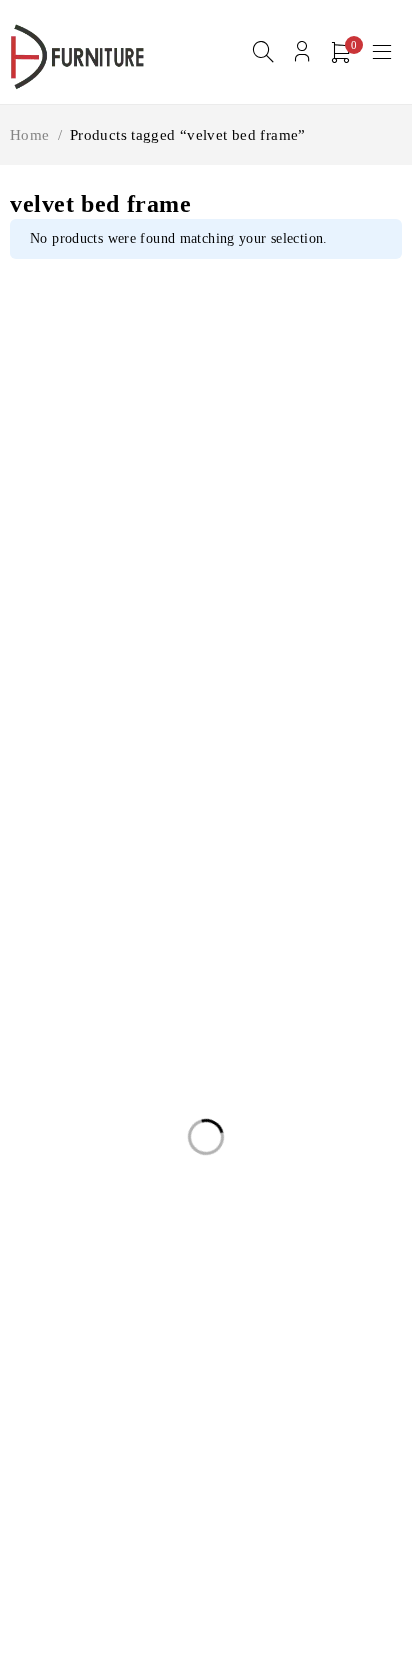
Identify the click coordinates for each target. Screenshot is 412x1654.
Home (30, 135)
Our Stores (258, 824)
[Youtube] (113, 914)
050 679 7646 (65, 884)
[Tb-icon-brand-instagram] (67, 914)
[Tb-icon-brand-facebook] (22, 914)
